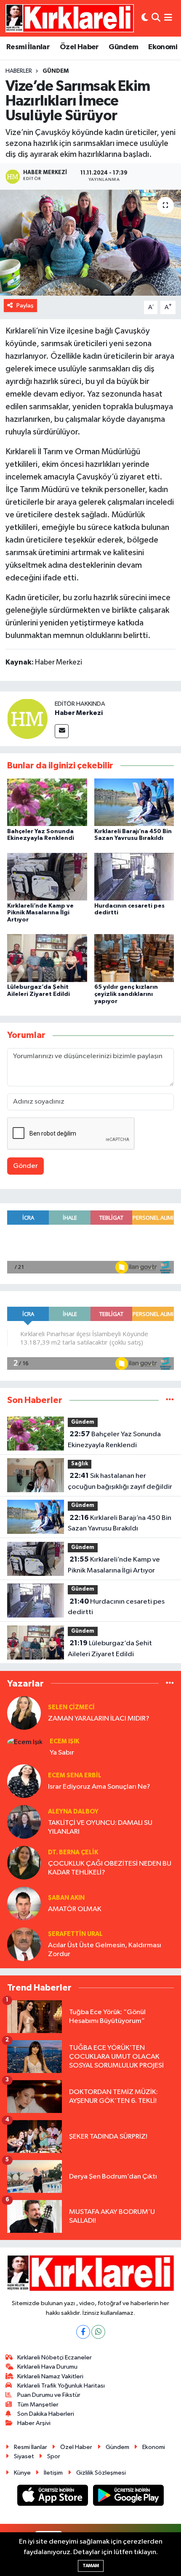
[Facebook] (83, 2332)
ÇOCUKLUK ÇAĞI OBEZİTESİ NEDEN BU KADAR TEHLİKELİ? (110, 1868)
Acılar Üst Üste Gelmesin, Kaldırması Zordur (105, 1950)
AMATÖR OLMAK (75, 1909)
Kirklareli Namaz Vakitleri (50, 2376)
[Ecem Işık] (25, 1742)
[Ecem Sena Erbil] (24, 1781)
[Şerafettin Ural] (24, 1944)
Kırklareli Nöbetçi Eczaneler (55, 2358)
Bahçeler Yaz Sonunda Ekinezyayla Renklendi (114, 1440)
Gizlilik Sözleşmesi (101, 2473)
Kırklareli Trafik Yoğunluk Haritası (61, 2386)
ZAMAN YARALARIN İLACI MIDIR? (99, 1719)
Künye (22, 2473)
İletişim (53, 2473)
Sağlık (80, 1464)
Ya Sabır (62, 1753)
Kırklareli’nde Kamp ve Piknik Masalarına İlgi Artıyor (40, 913)
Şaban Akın (66, 1898)
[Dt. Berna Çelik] (24, 1863)
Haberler (19, 71)
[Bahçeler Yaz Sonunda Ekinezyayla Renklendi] (47, 802)
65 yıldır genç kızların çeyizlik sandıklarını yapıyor (126, 994)
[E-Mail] (62, 731)
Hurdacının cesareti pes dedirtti (116, 1607)
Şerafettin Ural (75, 1934)
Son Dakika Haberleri (46, 2414)
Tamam (91, 2566)
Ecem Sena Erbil (75, 1775)
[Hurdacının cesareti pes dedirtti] (134, 877)
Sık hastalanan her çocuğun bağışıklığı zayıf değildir (120, 1481)
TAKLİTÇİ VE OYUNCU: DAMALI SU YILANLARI (100, 1827)
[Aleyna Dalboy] (24, 1822)
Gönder (25, 1166)
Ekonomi (163, 47)
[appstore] (53, 2497)
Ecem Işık (64, 1741)
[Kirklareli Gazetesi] (70, 18)
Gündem (123, 47)
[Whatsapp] (98, 2332)
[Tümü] (170, 1400)
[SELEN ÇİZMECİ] (24, 1713)
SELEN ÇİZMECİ (71, 1707)
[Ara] (156, 18)
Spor (54, 2456)
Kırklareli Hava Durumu (47, 2367)
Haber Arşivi (34, 2423)
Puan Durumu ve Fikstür (49, 2395)
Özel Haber (79, 47)
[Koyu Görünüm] (145, 18)
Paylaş (25, 306)
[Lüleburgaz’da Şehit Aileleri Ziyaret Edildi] (47, 958)
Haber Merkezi (79, 713)
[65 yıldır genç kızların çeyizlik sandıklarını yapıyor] (134, 958)
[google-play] (129, 2497)
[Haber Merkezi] (27, 719)
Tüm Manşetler (38, 2405)
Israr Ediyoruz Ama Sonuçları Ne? (99, 1787)
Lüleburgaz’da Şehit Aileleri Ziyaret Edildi (110, 1649)
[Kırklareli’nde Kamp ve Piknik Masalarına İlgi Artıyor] (47, 877)
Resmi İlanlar (28, 47)
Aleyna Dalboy (73, 1812)
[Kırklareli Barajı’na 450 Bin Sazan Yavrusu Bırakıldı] (134, 802)
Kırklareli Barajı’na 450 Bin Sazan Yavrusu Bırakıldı (120, 1523)
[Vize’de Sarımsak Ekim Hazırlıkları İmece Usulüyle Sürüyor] (90, 243)
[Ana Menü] (168, 18)
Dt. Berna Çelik (73, 1852)
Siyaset (24, 2456)
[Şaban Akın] (24, 1903)
